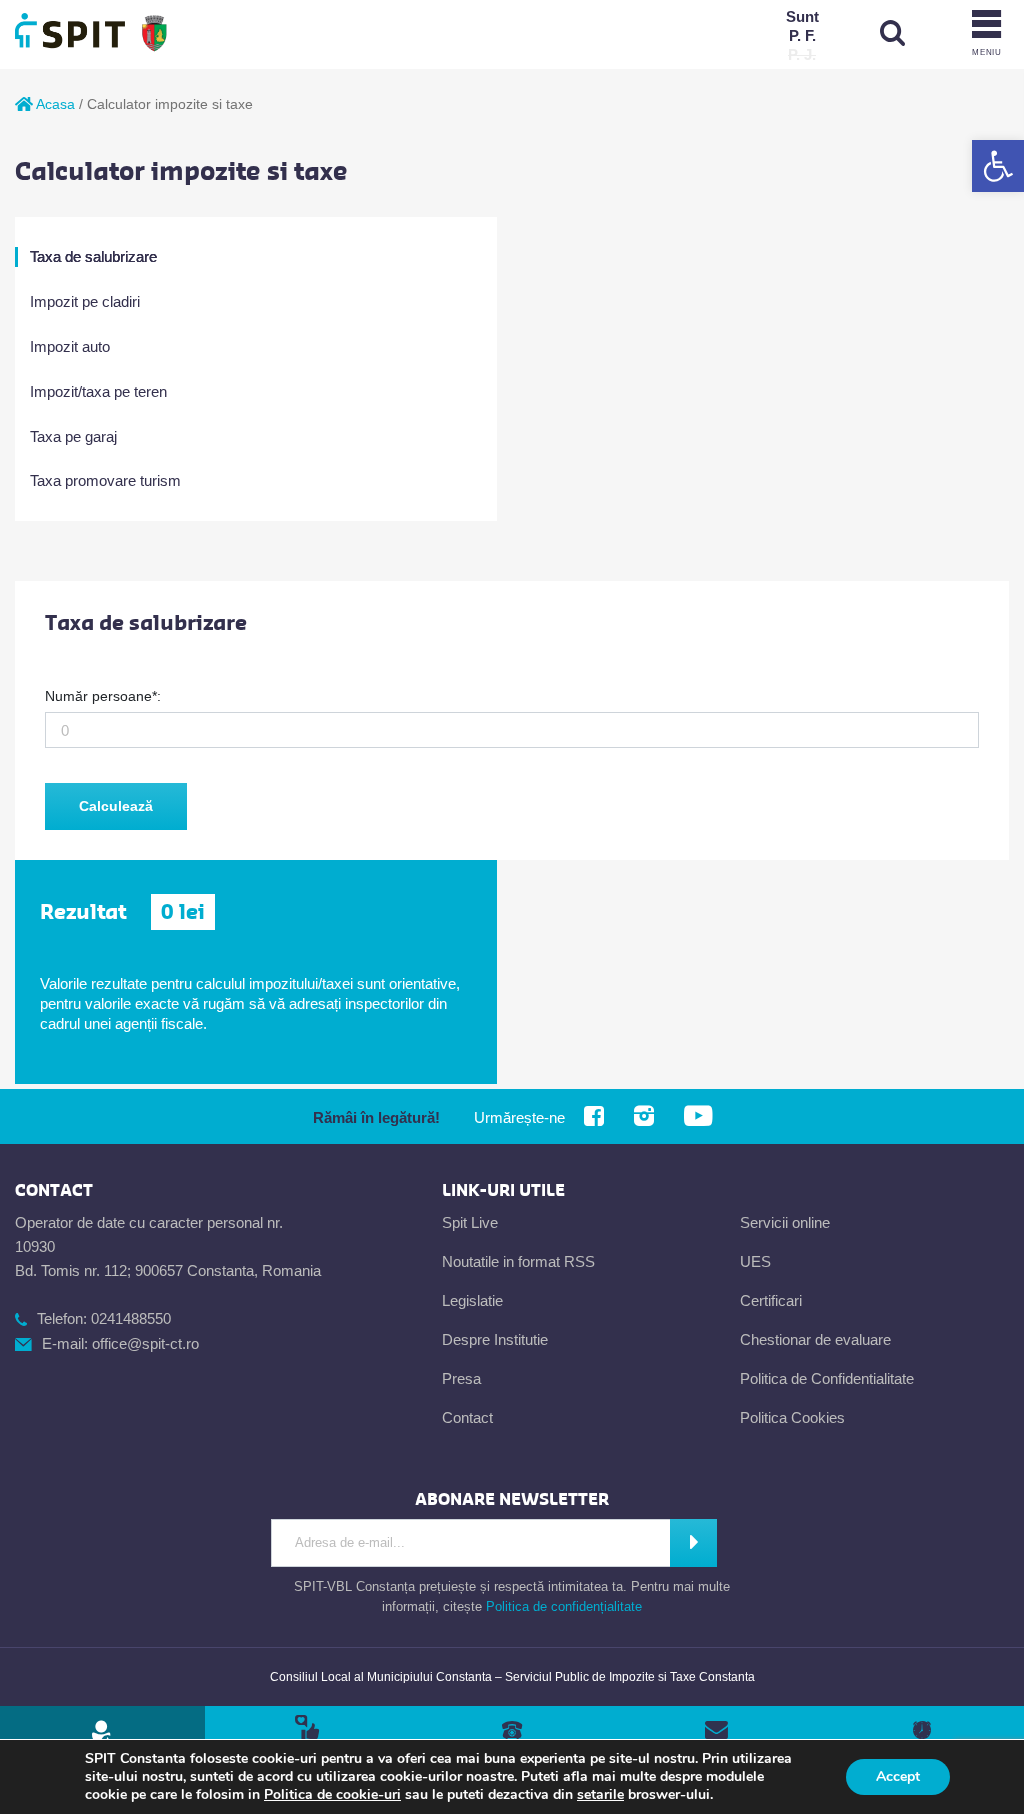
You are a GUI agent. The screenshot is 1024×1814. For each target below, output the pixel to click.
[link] (998, 166)
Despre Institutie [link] (495, 1339)
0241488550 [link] (131, 1318)
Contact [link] (467, 1417)
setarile (600, 1795)
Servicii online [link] (785, 1222)
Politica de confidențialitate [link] (564, 1606)
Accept (898, 1776)
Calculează (116, 806)
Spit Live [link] (470, 1222)
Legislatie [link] (472, 1300)
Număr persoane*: (103, 696)
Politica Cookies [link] (792, 1417)
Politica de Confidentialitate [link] (827, 1378)
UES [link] (755, 1261)
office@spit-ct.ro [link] (145, 1343)
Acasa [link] (54, 104)
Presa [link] (461, 1378)
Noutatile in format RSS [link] (518, 1261)
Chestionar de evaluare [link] (815, 1339)
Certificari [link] (771, 1300)
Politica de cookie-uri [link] (332, 1794)
